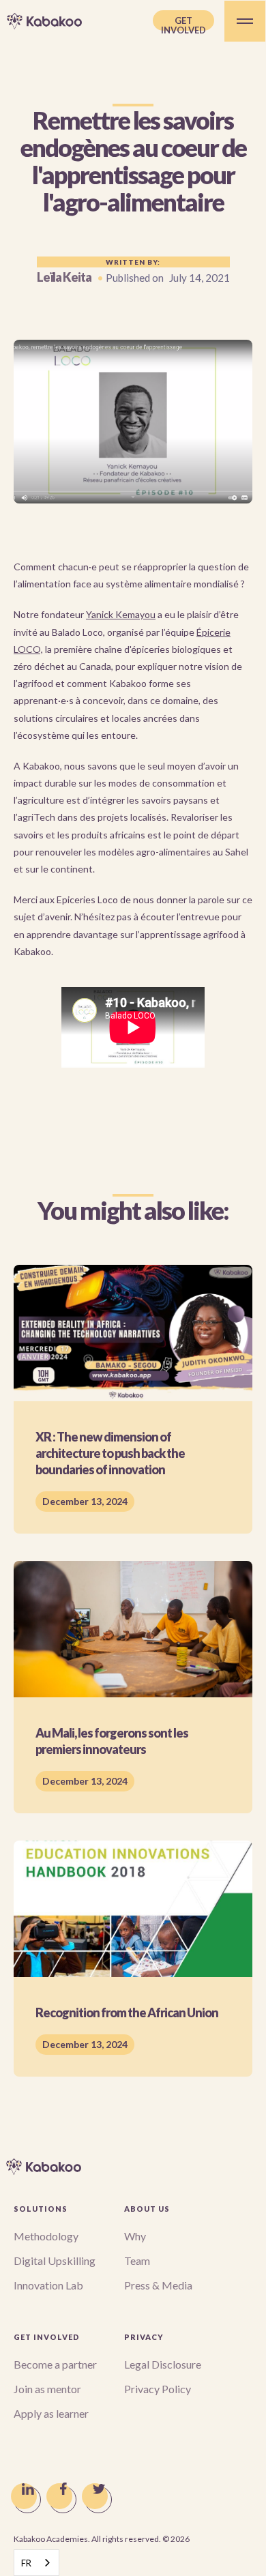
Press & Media (158, 2285)
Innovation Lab (48, 2285)
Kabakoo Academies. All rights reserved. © (102, 2539)
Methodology (46, 2236)
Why (135, 2236)
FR (26, 2563)
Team (137, 2260)
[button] (245, 21)
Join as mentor (47, 2389)
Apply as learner (51, 2413)
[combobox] (36, 2563)
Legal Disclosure (163, 2364)
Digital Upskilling (55, 2260)
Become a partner (55, 2364)
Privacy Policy (158, 2389)
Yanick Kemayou (121, 614)
